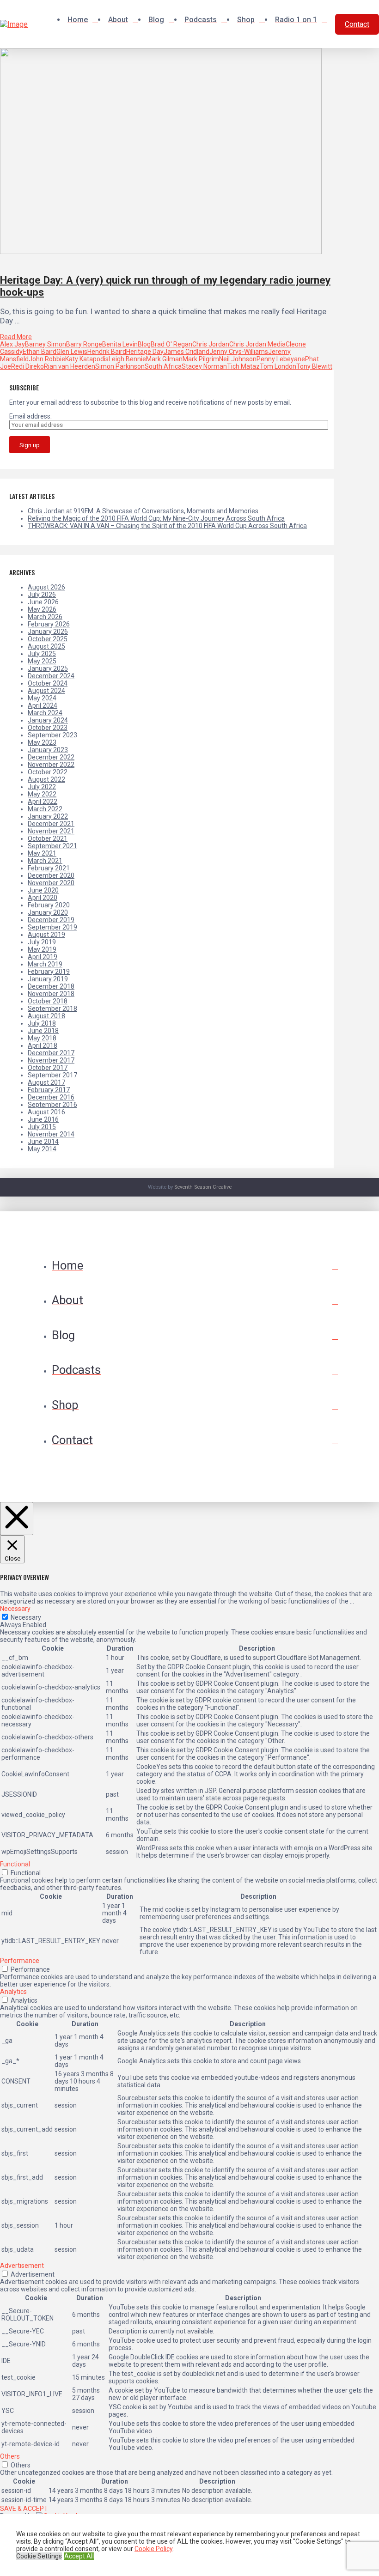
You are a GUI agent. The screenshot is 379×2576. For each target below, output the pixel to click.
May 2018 (42, 1038)
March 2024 (45, 713)
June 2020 (43, 890)
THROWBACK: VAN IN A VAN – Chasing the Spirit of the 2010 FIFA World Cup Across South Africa (167, 526)
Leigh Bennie (127, 359)
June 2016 (43, 1119)
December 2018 (51, 986)
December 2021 (51, 824)
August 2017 (46, 1082)
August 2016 (46, 1112)
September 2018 (52, 1009)
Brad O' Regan (171, 344)
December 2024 (51, 676)
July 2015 (42, 1127)
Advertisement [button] (22, 2266)
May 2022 (42, 794)
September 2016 (52, 1105)
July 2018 (42, 1023)
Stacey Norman (204, 366)
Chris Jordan (211, 344)
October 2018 (48, 1001)
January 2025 (48, 668)
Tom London (278, 366)
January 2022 (48, 816)
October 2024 (48, 683)
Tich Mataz (243, 366)
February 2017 (49, 1090)
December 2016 (51, 1097)
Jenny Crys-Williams (239, 352)
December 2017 (51, 1053)
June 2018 (43, 1031)
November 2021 (51, 831)
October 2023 (48, 728)
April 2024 (43, 705)
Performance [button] (20, 1961)
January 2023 (48, 750)
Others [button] (10, 2456)
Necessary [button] (15, 1609)
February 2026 (49, 624)
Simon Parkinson (120, 366)
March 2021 (45, 861)
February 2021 (49, 868)
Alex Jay (12, 344)
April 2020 (43, 898)
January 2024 (48, 720)
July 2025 (42, 654)
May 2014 (42, 1149)
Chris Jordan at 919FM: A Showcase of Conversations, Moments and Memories (143, 511)
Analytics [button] (13, 1992)
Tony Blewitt (314, 366)
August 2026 (46, 587)
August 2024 (46, 691)
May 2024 (42, 698)
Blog (144, 344)
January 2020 (48, 912)
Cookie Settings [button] (39, 2556)
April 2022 (43, 802)
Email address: (31, 416)
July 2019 (42, 942)
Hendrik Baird (107, 352)
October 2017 (48, 1068)
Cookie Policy (153, 2549)
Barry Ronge (84, 344)
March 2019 (45, 964)
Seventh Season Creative (203, 1187)
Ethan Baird (40, 352)
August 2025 (46, 646)
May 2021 (42, 853)
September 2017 (52, 1075)
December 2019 (51, 920)
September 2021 (52, 846)
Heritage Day (145, 352)
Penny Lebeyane (281, 359)
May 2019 (42, 949)
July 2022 (42, 787)
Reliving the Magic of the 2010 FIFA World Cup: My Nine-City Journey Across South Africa (156, 518)
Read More (16, 337)
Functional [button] (15, 1864)
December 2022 (51, 757)
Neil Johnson (238, 359)
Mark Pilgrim (201, 359)
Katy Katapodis (87, 359)
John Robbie (47, 359)
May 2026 (42, 609)
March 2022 (45, 809)
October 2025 (48, 639)
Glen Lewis (72, 352)
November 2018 (51, 994)
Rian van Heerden (70, 366)
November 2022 (51, 765)
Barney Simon (46, 344)
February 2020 (49, 905)
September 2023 (52, 735)
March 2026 (45, 617)
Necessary (26, 1617)
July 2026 (42, 595)
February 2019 (49, 972)
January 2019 (48, 979)
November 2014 (51, 1134)
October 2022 (48, 772)
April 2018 (43, 1045)
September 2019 (52, 927)
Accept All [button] (79, 2556)
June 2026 (43, 602)
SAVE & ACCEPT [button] (24, 2509)
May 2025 (42, 661)
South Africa (163, 366)
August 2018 (46, 1016)
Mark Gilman (164, 359)
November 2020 (51, 883)
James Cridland (186, 352)
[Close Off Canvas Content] (17, 1519)
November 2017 (51, 1060)
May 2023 (42, 742)
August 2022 (46, 779)
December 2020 (51, 875)
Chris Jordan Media (257, 344)
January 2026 (48, 632)
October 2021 (48, 838)
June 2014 (43, 1142)
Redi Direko (28, 366)
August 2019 (46, 935)
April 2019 (43, 957)
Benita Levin (120, 344)
